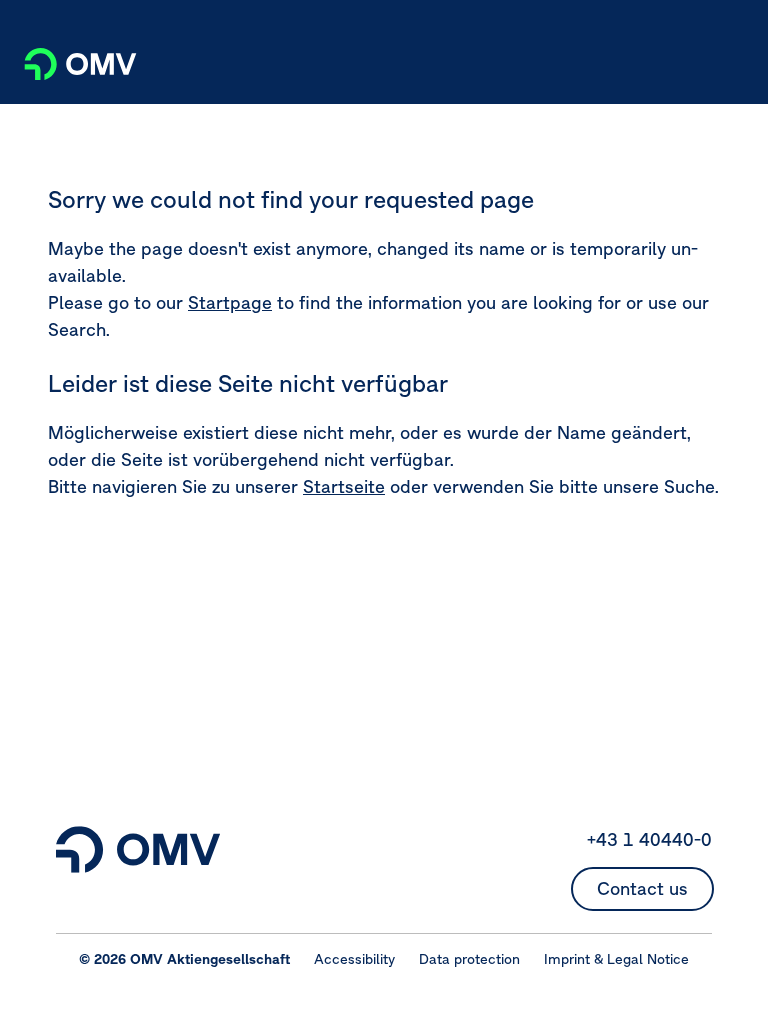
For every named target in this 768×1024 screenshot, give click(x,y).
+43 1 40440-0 (649, 839)
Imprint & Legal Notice (616, 959)
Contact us (642, 888)
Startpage (230, 302)
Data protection (469, 959)
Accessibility (354, 959)
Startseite (344, 486)
